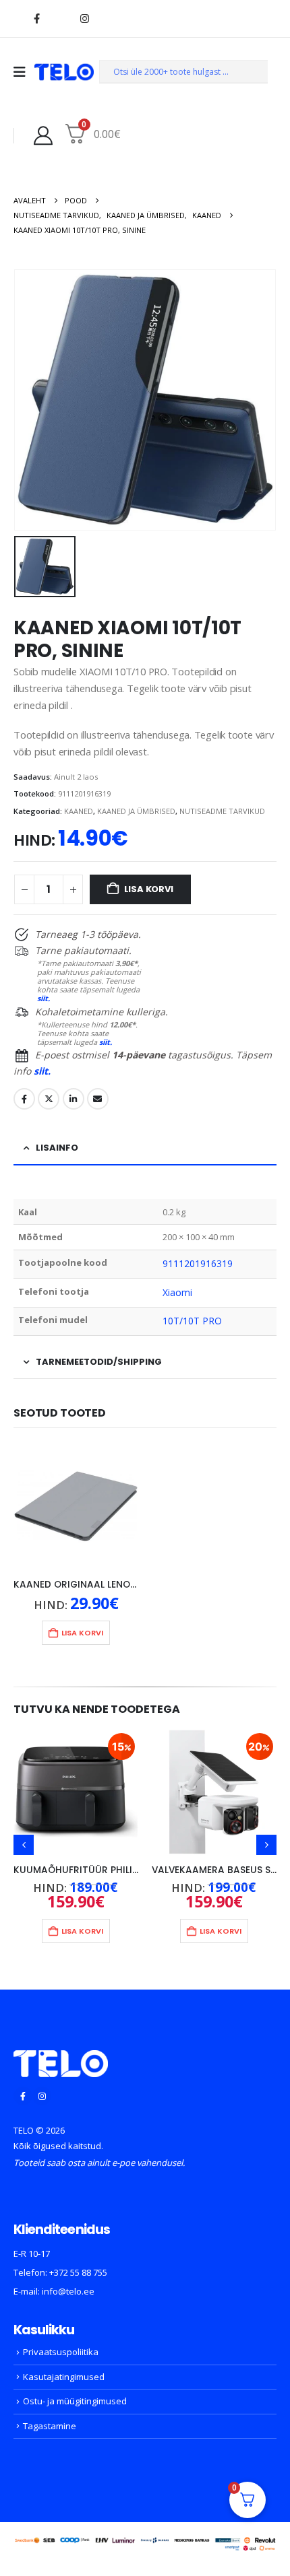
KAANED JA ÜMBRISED (136, 811)
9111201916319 (198, 1263)
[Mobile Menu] (24, 72)
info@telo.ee (68, 2291)
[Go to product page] (76, 1506)
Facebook (24, 1099)
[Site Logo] (64, 72)
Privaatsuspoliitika (61, 2352)
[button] (24, 1845)
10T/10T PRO (193, 1321)
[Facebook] (36, 18)
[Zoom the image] (61, 2058)
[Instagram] (84, 18)
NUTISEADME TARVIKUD (222, 811)
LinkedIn (74, 1099)
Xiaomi (177, 1292)
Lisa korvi (149, 889)
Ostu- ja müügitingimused (75, 2401)
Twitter (49, 1099)
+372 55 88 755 (78, 2272)
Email (98, 1099)
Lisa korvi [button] (82, 1633)
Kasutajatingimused (64, 2377)
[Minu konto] (43, 135)
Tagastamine (50, 2426)
